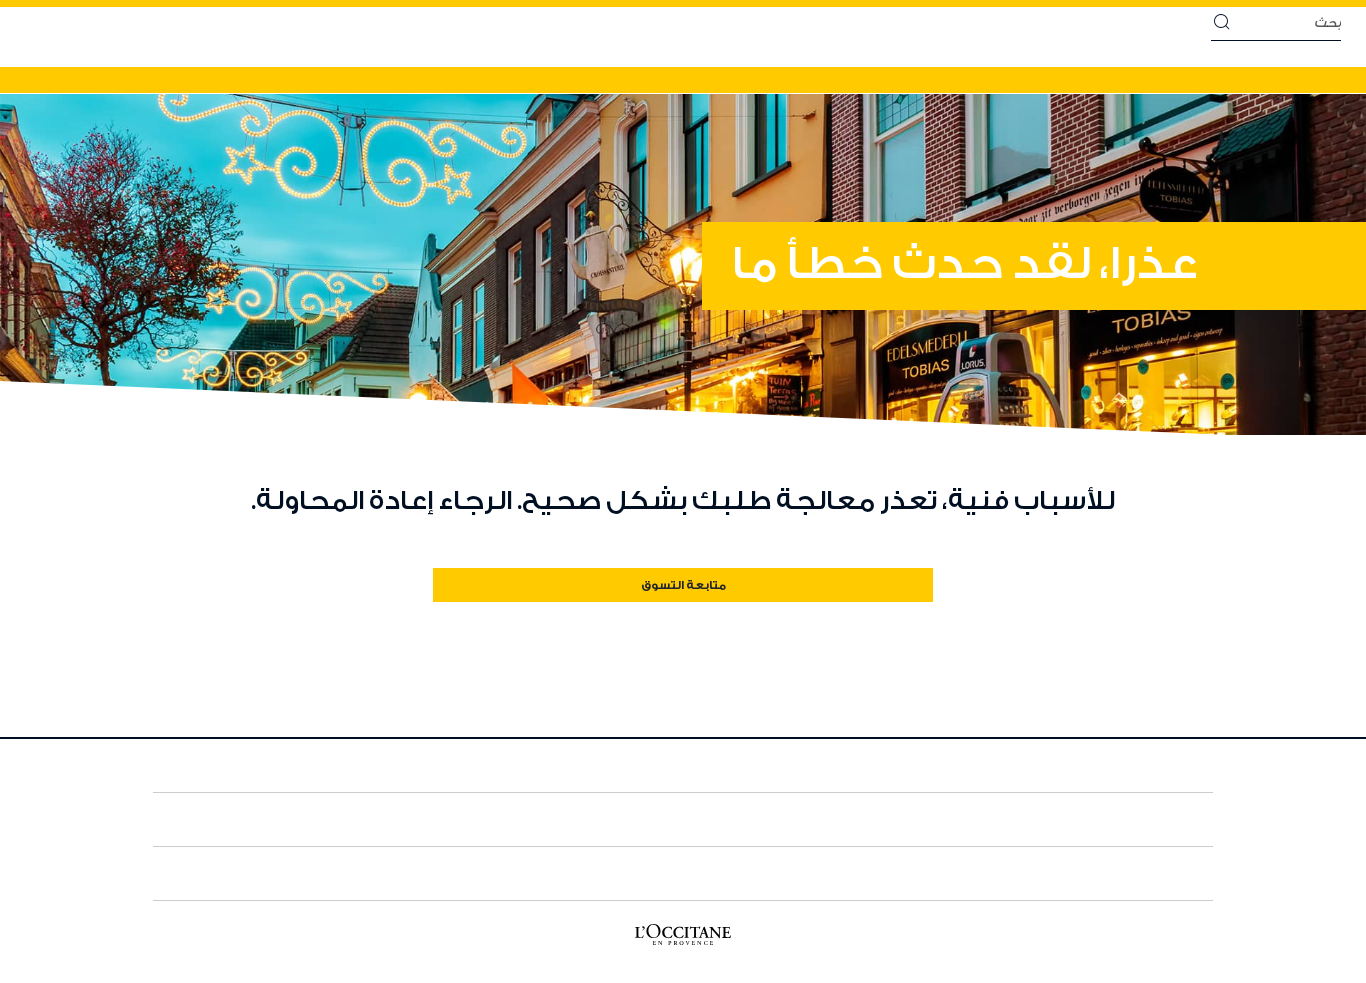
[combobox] (1285, 24)
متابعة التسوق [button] (683, 586)
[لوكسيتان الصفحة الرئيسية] (683, 939)
